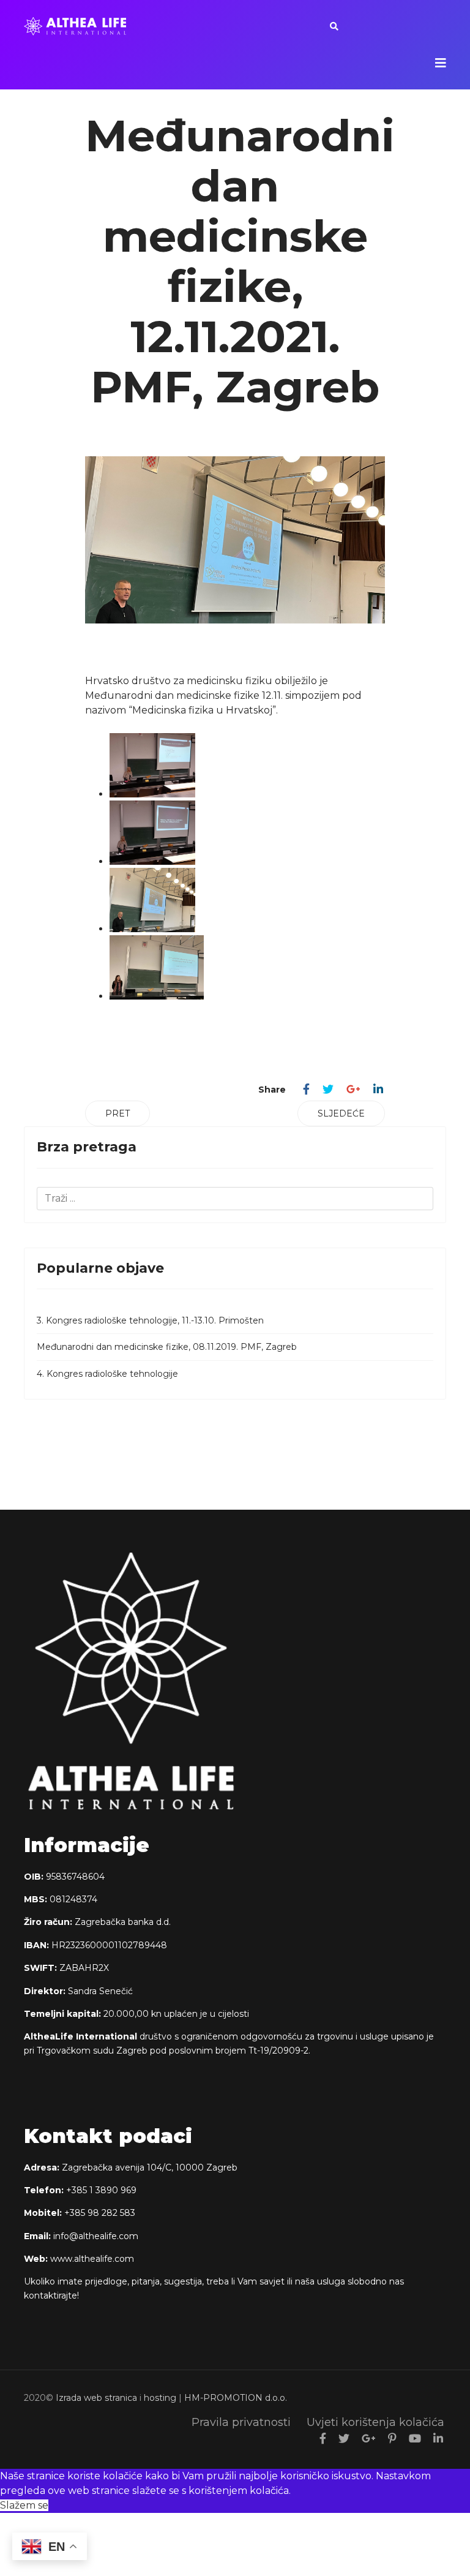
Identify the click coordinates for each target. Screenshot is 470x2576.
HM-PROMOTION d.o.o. (236, 2398)
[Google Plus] (353, 1090)
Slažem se (24, 2505)
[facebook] (323, 2439)
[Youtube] (415, 2439)
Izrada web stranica (96, 2398)
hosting (160, 2398)
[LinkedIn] (378, 1090)
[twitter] (344, 2439)
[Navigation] (441, 63)
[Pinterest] (392, 2439)
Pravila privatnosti (241, 2422)
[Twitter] (328, 1090)
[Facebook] (306, 1090)
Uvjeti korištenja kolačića (375, 2422)
